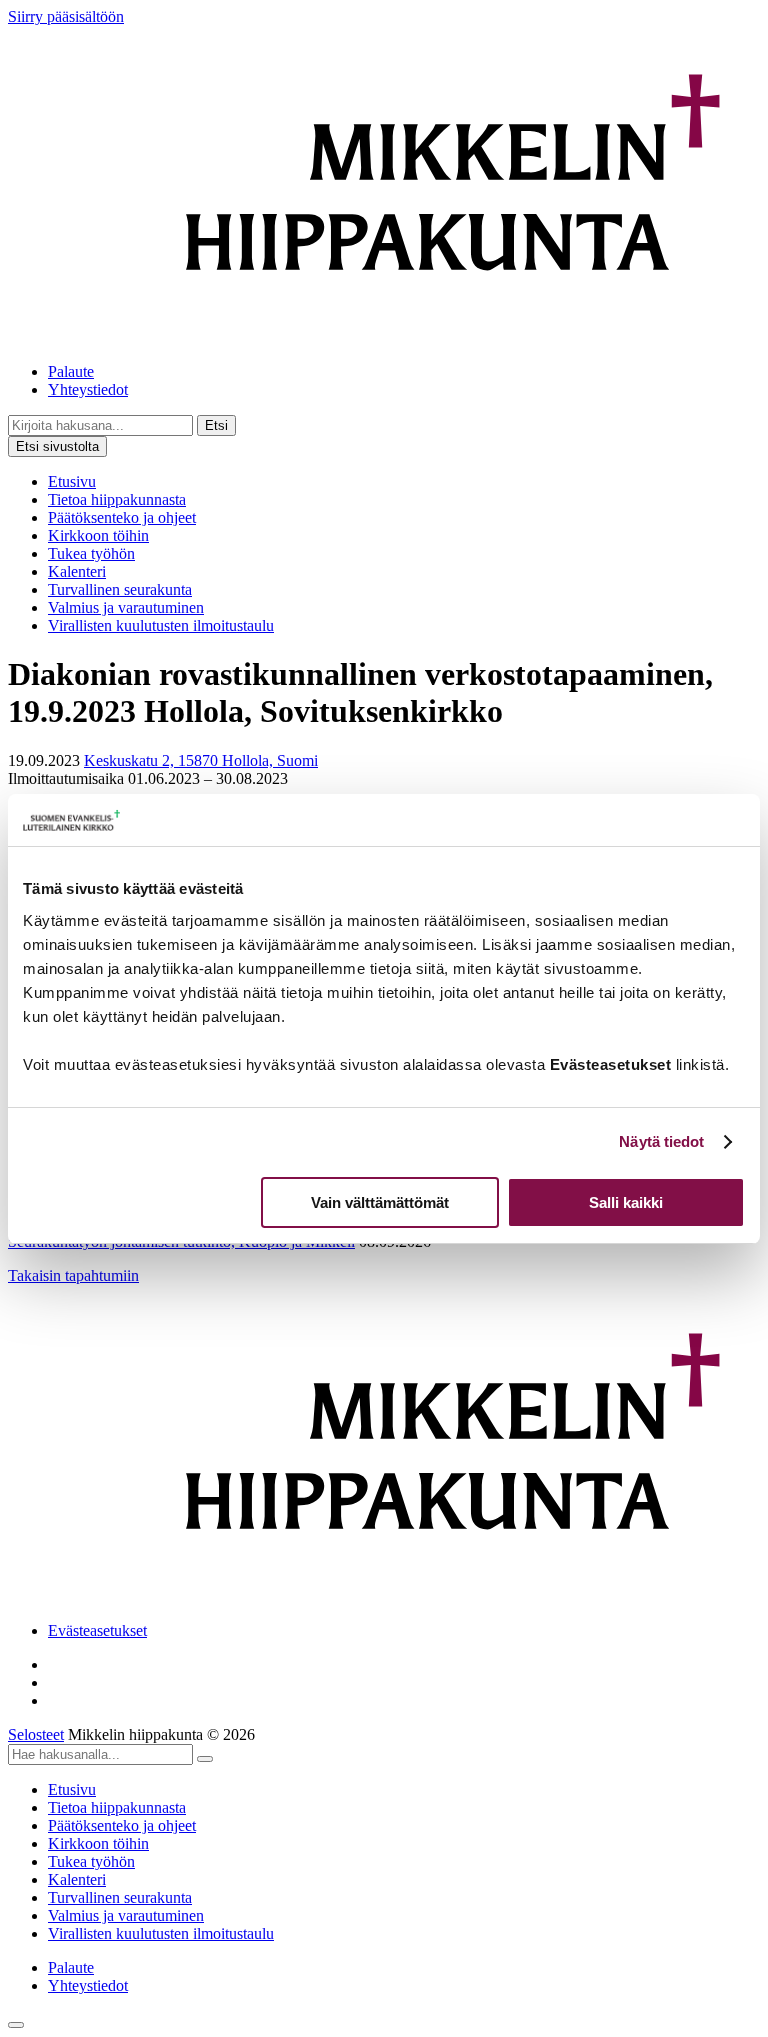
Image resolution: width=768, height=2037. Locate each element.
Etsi (216, 425)
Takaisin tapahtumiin (73, 1275)
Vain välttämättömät (380, 1202)
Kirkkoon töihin (98, 535)
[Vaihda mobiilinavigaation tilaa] (16, 2025)
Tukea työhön (91, 553)
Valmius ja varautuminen (126, 607)
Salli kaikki (626, 1202)
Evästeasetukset (97, 1630)
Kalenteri (77, 571)
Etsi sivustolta (57, 446)
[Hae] (205, 1759)
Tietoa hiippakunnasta (117, 499)
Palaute (71, 371)
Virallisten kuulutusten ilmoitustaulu (161, 625)
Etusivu (72, 481)
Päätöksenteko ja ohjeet (122, 517)
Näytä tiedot (661, 1141)
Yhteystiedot (88, 389)
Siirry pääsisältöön (66, 16)
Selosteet (36, 1734)
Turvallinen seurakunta (120, 589)
